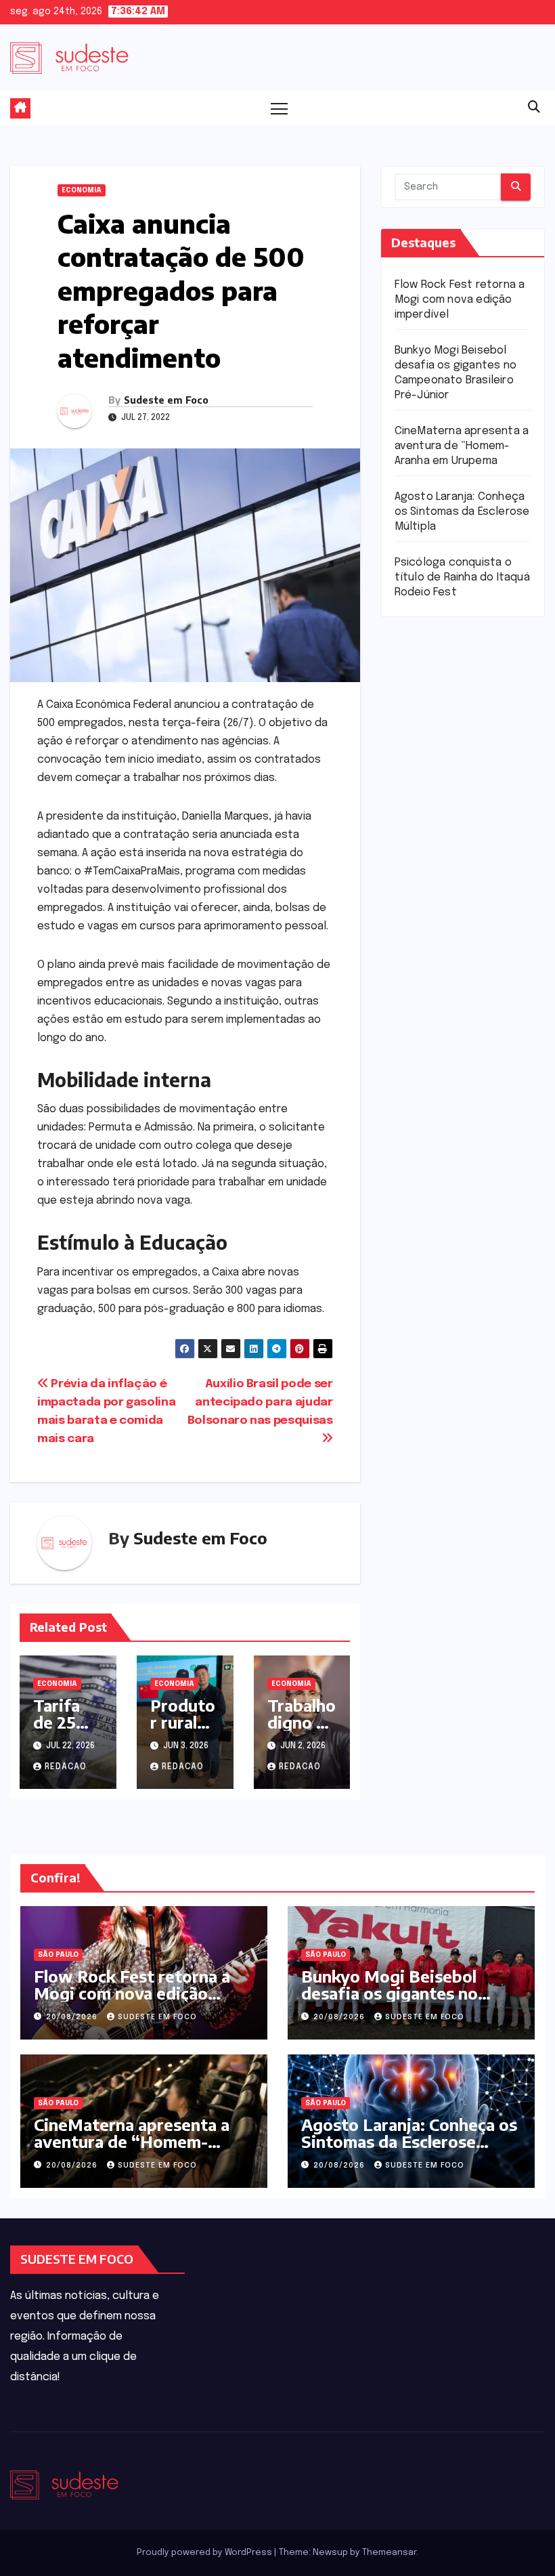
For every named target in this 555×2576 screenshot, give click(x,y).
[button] (534, 108)
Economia (82, 190)
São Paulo (58, 1955)
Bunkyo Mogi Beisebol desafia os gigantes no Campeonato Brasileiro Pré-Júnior (409, 2001)
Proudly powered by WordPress (205, 2553)
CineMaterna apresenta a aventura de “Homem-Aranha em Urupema (462, 446)
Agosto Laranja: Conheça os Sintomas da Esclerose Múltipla (462, 512)
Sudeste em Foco (166, 400)
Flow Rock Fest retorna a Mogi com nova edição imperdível (460, 300)
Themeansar (389, 2553)
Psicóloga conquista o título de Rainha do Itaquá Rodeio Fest (462, 577)
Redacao (66, 1767)
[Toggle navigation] (279, 108)
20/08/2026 (73, 2017)
